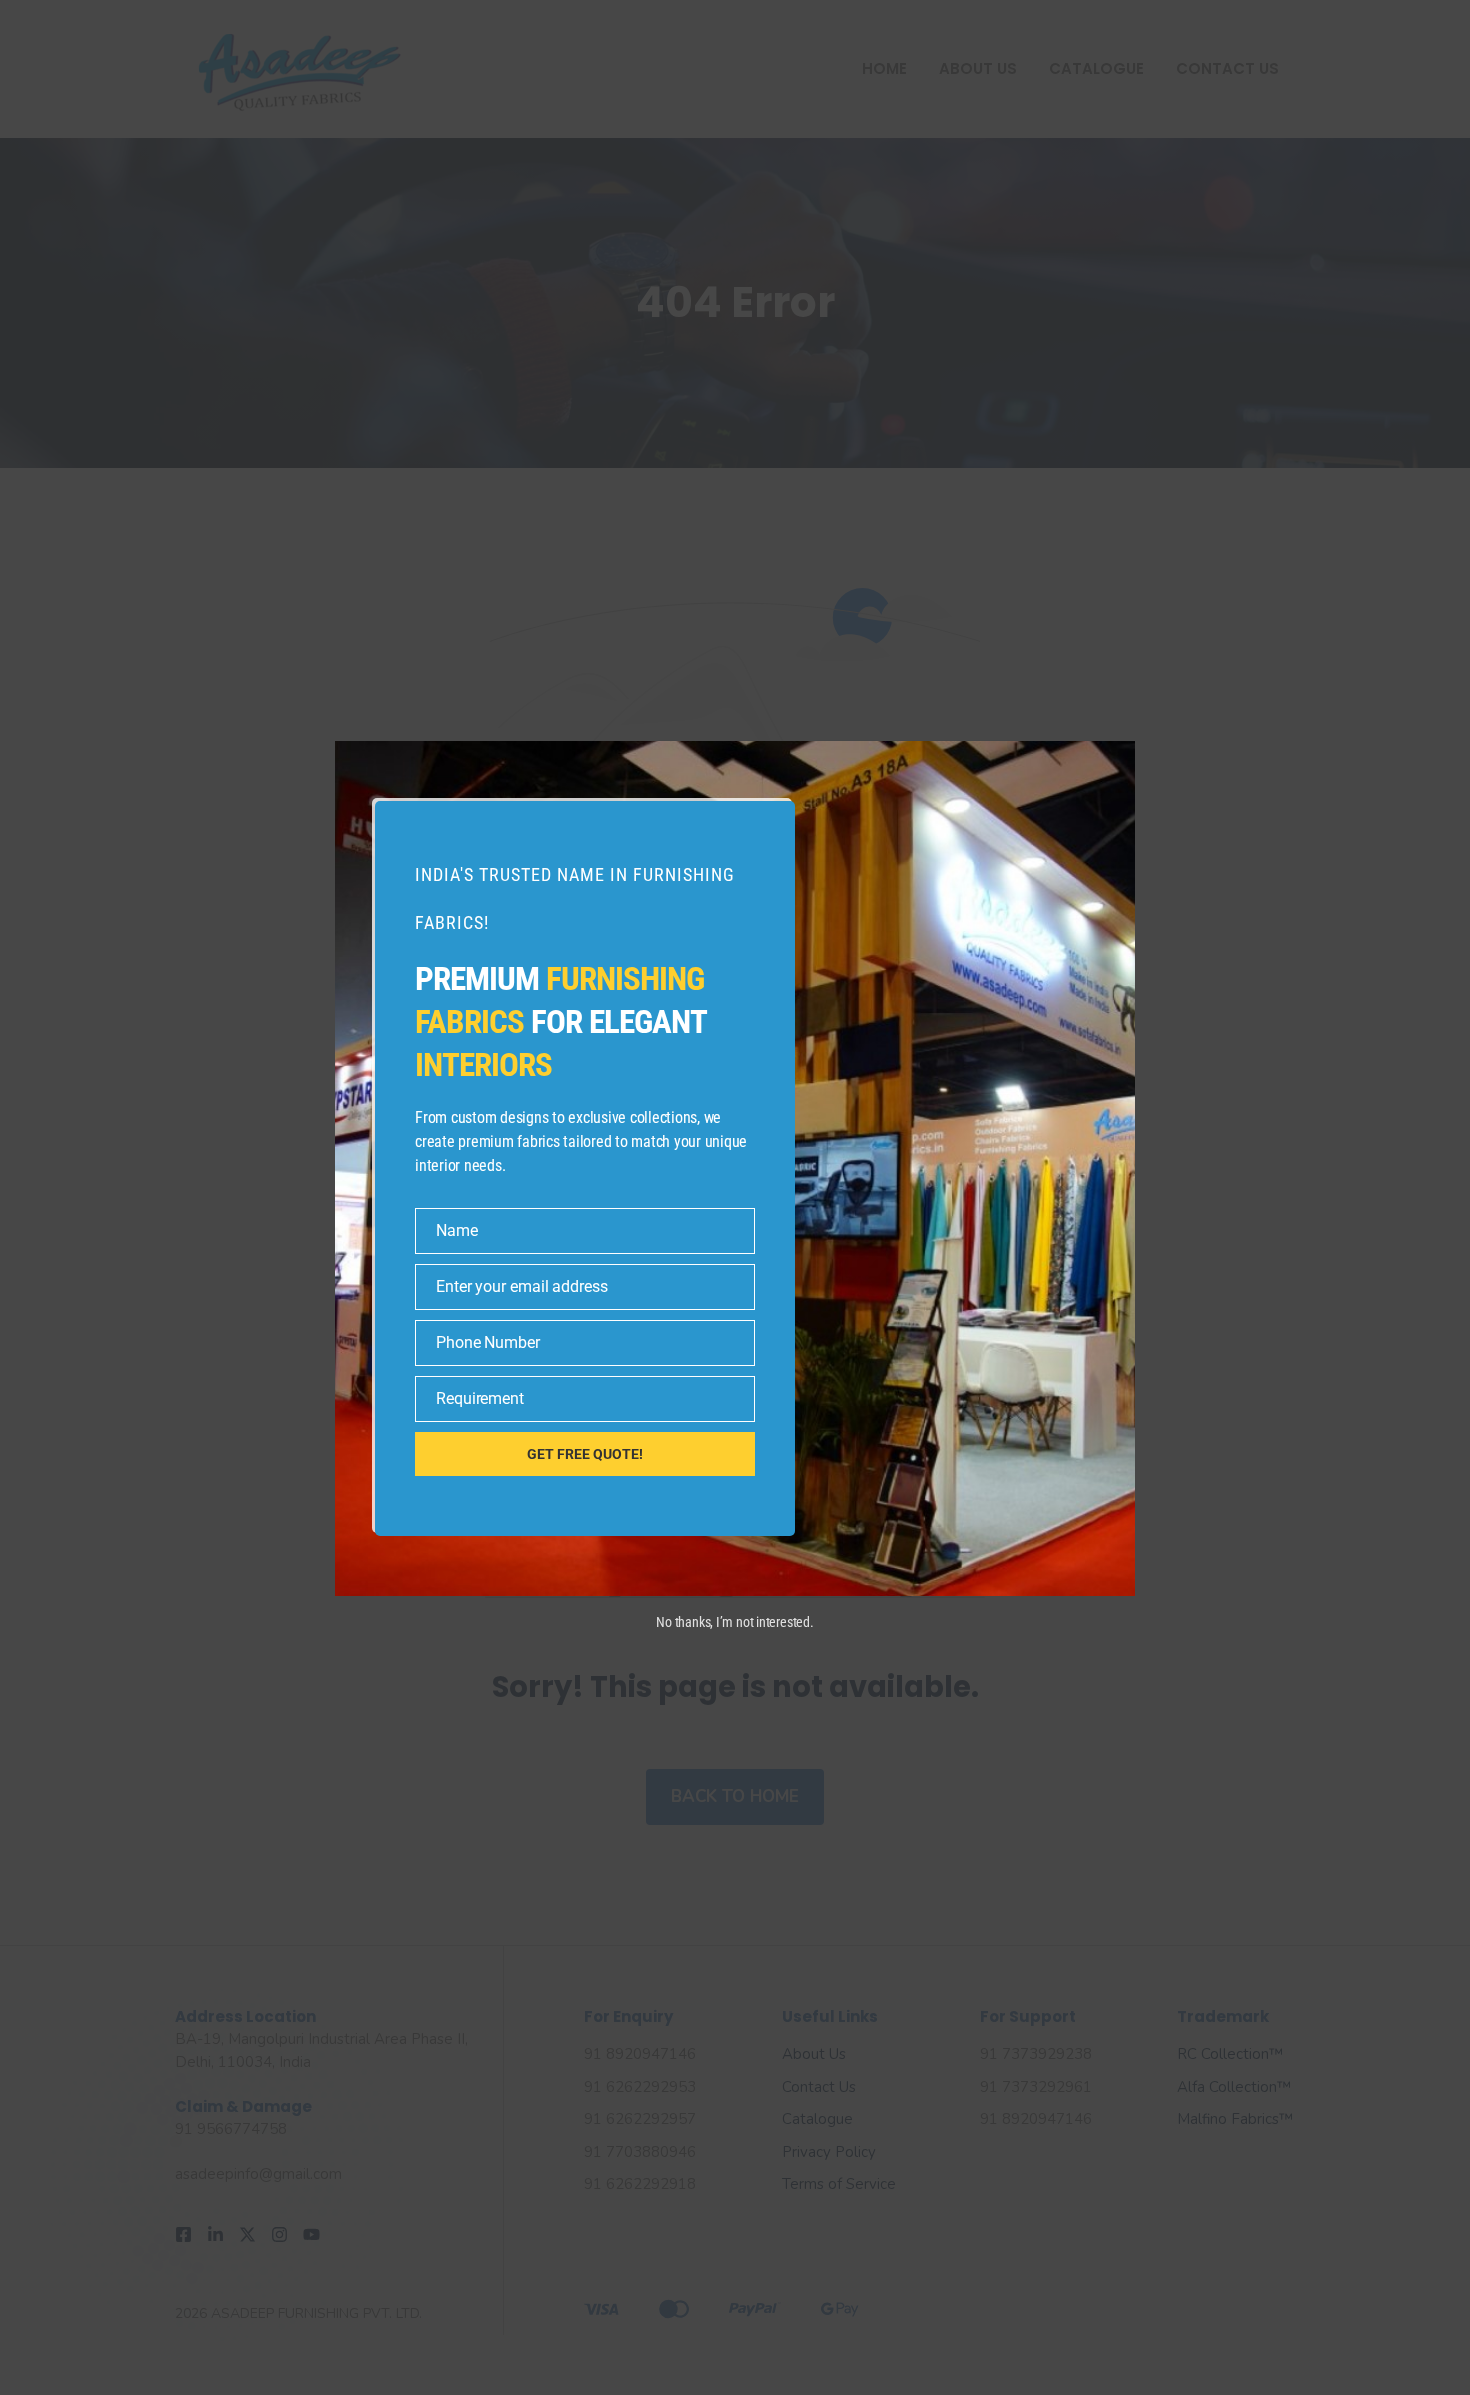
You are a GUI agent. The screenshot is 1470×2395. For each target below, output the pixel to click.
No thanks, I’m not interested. (734, 1622)
